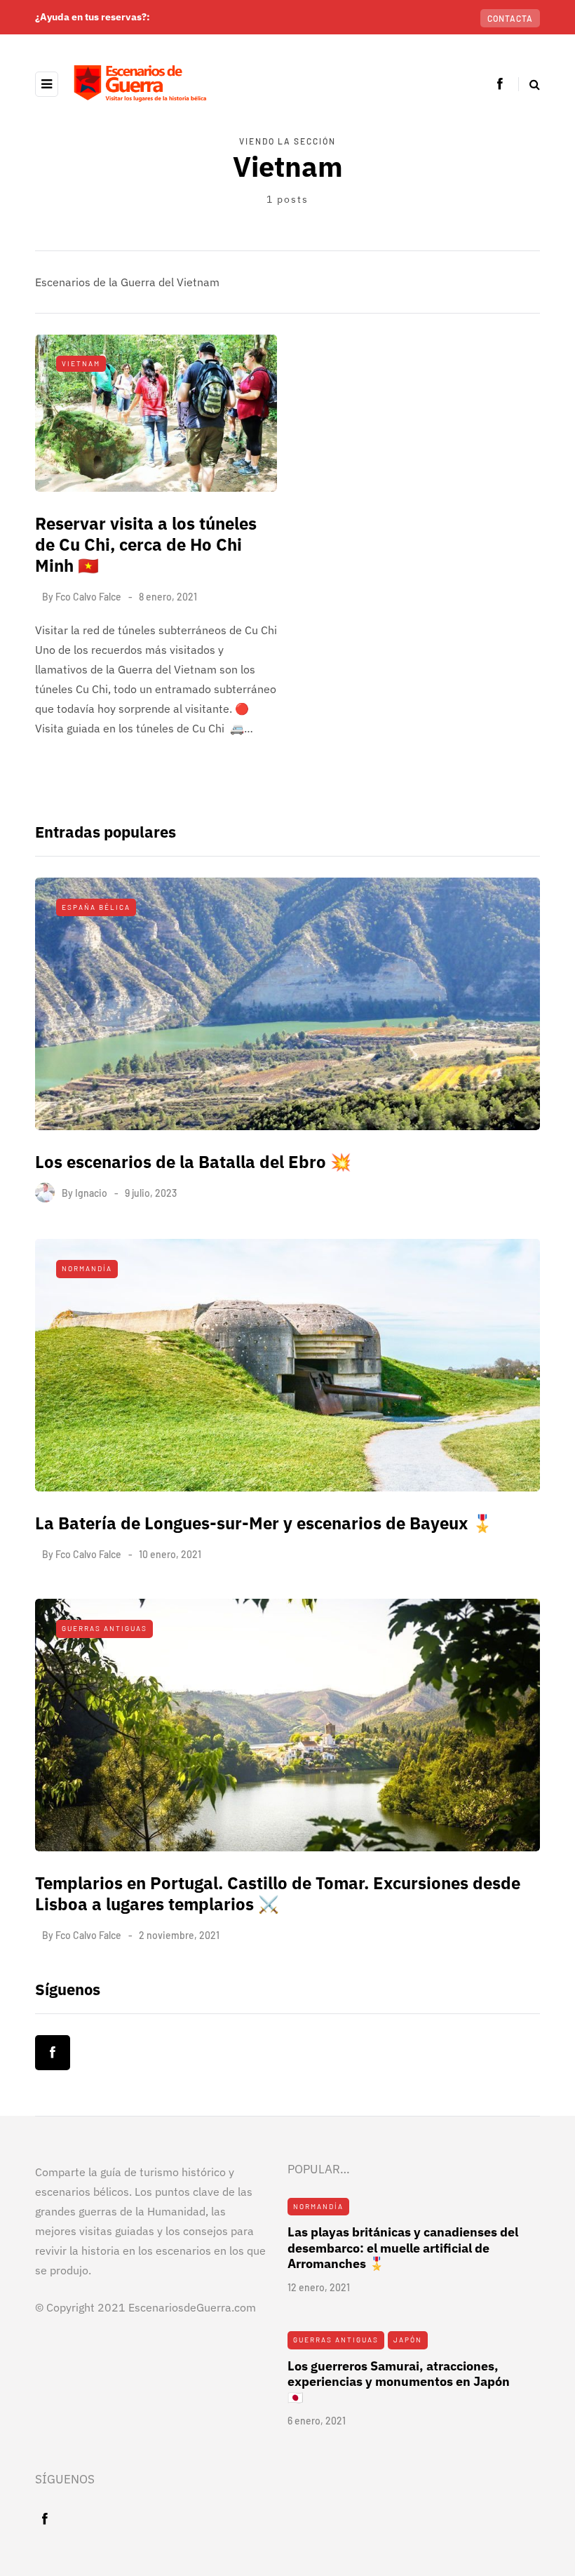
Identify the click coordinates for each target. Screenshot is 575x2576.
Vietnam (81, 363)
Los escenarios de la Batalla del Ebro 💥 (193, 1162)
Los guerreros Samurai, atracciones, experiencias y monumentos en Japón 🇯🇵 (399, 2382)
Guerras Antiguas (104, 1628)
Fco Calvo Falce (88, 597)
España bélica (96, 907)
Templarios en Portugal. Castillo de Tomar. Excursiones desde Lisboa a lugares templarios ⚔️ (278, 1893)
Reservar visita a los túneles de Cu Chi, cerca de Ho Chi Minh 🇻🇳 (146, 544)
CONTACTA (510, 18)
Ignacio (91, 1193)
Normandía (87, 1268)
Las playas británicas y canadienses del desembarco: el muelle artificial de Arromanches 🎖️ (403, 2248)
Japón (408, 2340)
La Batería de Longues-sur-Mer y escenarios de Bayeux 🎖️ (264, 1523)
